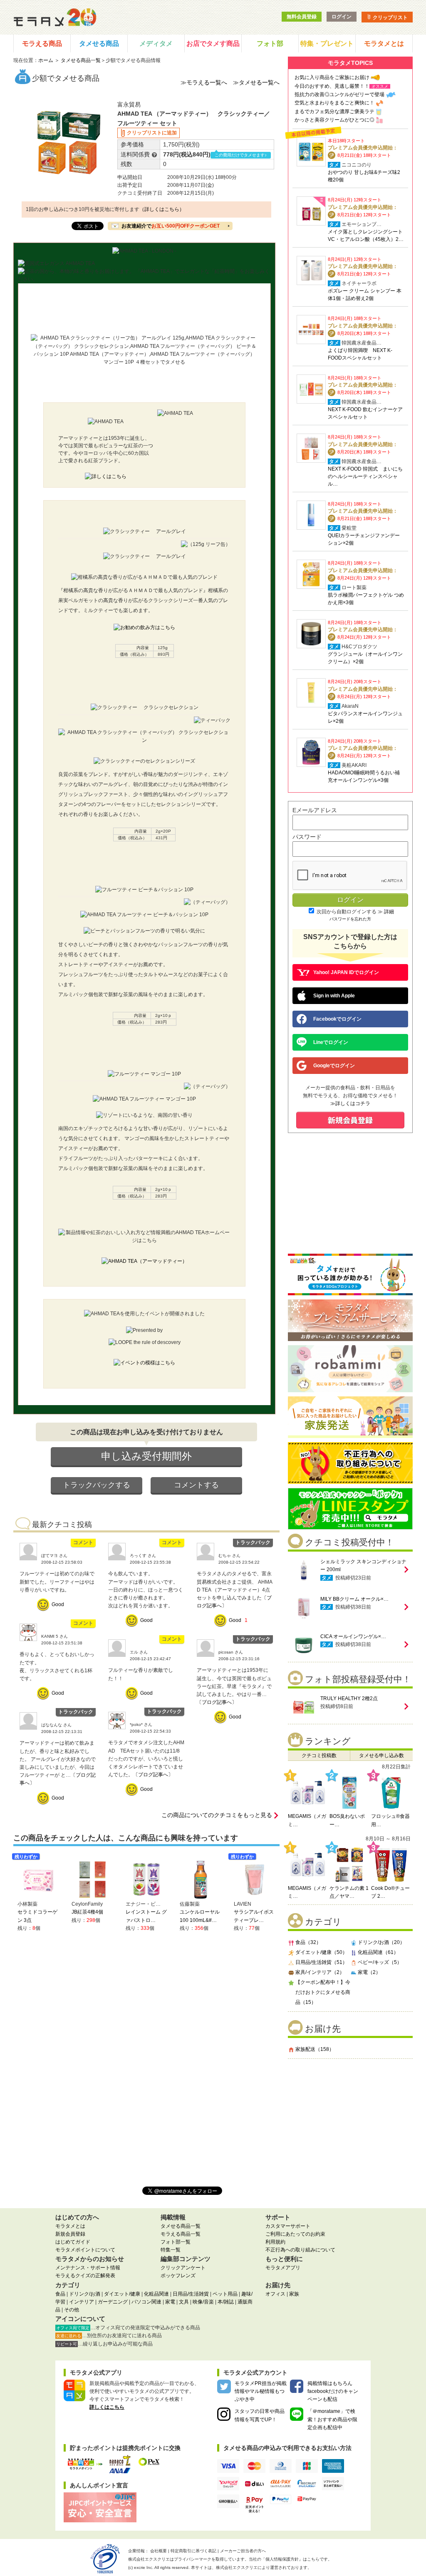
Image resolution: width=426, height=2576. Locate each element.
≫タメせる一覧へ (256, 82)
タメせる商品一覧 (81, 60)
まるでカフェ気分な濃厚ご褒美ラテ (334, 112)
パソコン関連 (146, 2302)
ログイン (342, 17)
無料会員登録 (302, 17)
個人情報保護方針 (282, 2559)
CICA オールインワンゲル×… (353, 1636)
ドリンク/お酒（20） (381, 1942)
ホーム (46, 60)
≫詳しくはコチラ (350, 1103)
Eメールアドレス (315, 810)
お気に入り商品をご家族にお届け (332, 77)
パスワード (307, 837)
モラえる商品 (42, 43)
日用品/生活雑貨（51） (321, 1962)
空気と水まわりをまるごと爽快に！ (334, 103)
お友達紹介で (171, 226)
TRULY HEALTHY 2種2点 (349, 1698)
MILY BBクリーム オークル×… (354, 1599)
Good (58, 1604)
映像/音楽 (203, 2302)
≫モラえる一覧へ (204, 82)
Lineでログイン (331, 1042)
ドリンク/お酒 (85, 2294)
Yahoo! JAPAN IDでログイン (346, 972)
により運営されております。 (264, 2567)
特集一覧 (171, 2250)
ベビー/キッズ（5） (380, 1962)
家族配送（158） (315, 2049)
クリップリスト (390, 17)
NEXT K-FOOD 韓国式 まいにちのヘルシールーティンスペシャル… (365, 476)
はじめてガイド (73, 2242)
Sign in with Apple (334, 996)
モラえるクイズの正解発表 (85, 2276)
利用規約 (275, 2242)
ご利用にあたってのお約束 (295, 2234)
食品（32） (308, 1942)
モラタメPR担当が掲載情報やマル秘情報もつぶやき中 (261, 2391)
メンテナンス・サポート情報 (88, 2268)
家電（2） (369, 1972)
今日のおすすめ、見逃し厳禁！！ (332, 86)
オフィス (275, 2294)
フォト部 (270, 43)
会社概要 (159, 2551)
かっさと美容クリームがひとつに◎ (334, 120)
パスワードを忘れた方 (350, 919)
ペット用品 (225, 2294)
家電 (170, 2302)
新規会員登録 (70, 2234)
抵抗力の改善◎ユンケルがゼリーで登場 (339, 94)
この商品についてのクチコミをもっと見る (217, 1815)
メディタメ (156, 43)
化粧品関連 (156, 2294)
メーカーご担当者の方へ (243, 2551)
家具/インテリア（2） (320, 1972)
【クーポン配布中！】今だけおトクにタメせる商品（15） (323, 1992)
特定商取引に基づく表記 (193, 2551)
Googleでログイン (334, 1066)
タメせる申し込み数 (381, 1755)
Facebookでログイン (337, 1019)
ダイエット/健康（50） (321, 1952)
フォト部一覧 (176, 2242)
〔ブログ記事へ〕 (217, 1702)
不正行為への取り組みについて (300, 2250)
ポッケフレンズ (178, 2276)
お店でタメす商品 (213, 43)
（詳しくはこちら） (162, 209)
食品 (60, 2294)
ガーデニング (113, 2302)
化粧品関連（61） (378, 1952)
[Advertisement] (350, 2119)
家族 (294, 2294)
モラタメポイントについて (85, 2250)
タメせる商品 (99, 43)
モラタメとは (384, 43)
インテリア (82, 2302)
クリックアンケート (183, 2268)
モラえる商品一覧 (181, 2234)
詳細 (389, 912)
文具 (184, 2302)
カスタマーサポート (288, 2226)
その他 (72, 2310)
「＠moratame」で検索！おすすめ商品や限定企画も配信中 (332, 2419)
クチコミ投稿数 (319, 1755)
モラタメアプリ (283, 2268)
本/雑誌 (226, 2302)
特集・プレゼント (327, 43)
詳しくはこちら (107, 2407)
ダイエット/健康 (122, 2294)
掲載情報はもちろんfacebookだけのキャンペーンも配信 (333, 2391)
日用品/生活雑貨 (191, 2294)
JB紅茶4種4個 (87, 1912)
